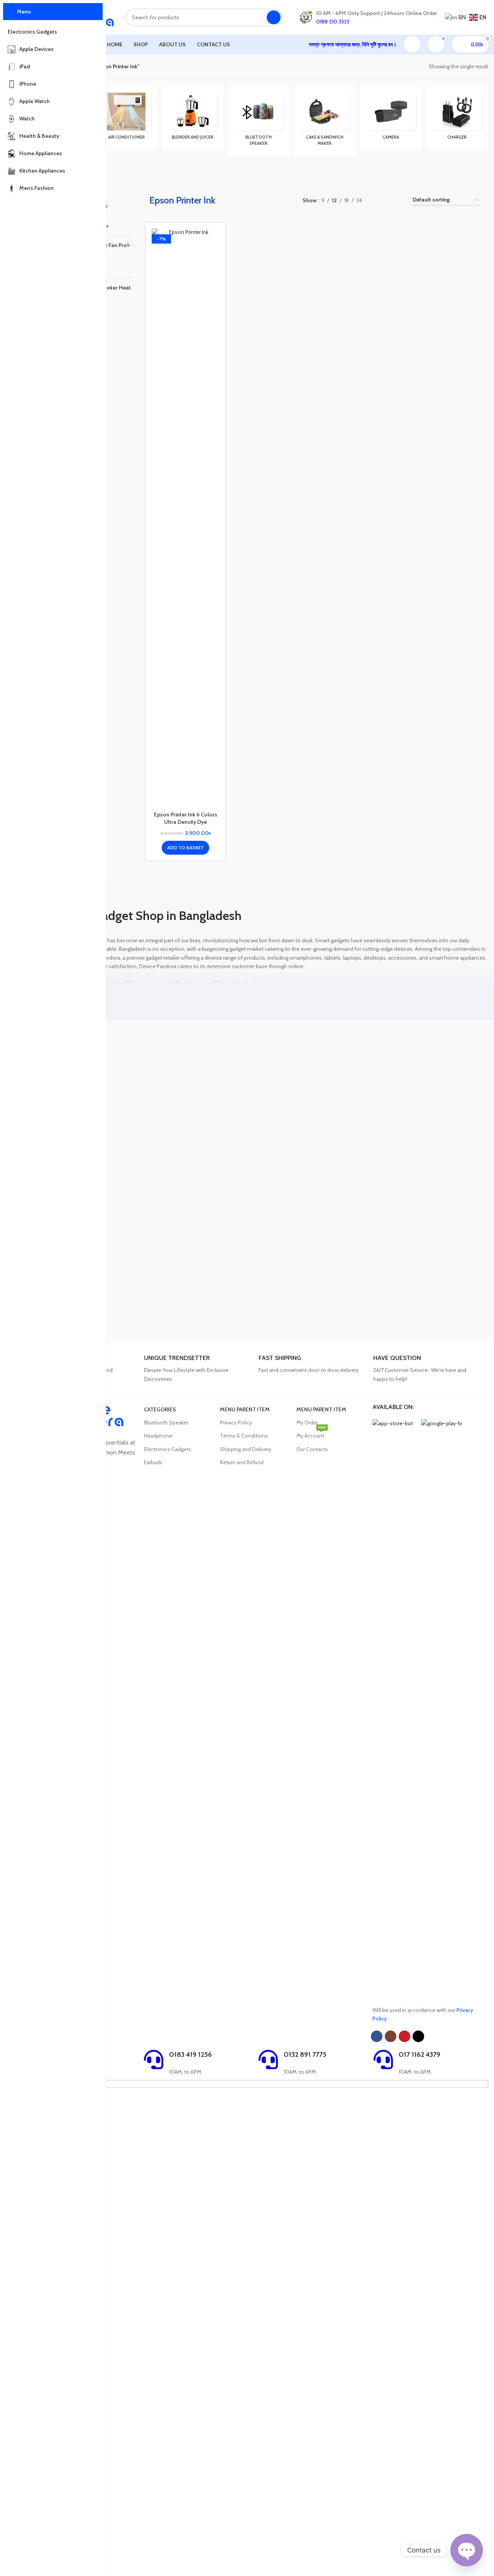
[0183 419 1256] (154, 2059)
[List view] (376, 200)
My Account (311, 1434)
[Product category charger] (457, 118)
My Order (307, 1423)
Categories (160, 1409)
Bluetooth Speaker (166, 1423)
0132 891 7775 (305, 2054)
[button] (185, 848)
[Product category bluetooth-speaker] (258, 121)
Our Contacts (312, 1449)
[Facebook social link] (377, 2036)
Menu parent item (245, 1409)
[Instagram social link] (391, 2036)
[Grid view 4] (400, 200)
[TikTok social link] (418, 2036)
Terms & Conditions (244, 1436)
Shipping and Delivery (246, 1449)
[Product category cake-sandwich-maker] (325, 121)
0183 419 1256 (190, 2054)
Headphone (158, 1436)
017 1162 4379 (420, 2054)
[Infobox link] (198, 1369)
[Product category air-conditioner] (126, 118)
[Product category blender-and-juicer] (192, 118)
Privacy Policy (236, 1423)
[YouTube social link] (404, 2036)
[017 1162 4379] (383, 2059)
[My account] (412, 44)
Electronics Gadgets (168, 1449)
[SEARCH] (274, 17)
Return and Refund (242, 1462)
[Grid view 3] (388, 200)
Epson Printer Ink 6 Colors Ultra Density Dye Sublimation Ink (186, 822)
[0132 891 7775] (268, 2059)
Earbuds (153, 1462)
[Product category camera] (391, 118)
